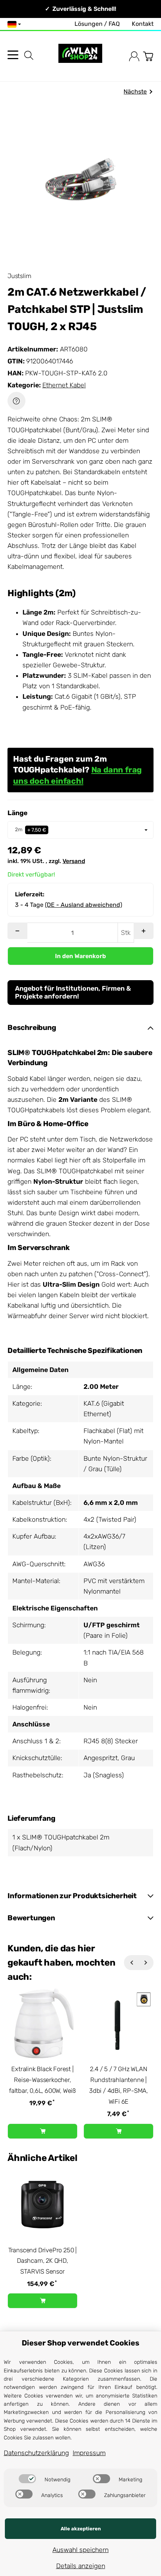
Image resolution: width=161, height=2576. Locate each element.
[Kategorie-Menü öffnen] (13, 55)
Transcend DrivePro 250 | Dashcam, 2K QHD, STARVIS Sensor (42, 2261)
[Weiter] (146, 1963)
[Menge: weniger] (17, 931)
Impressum (89, 2453)
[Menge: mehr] (144, 931)
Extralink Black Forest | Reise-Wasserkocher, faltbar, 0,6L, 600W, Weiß (42, 2080)
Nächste (135, 92)
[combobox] (80, 830)
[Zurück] (131, 1963)
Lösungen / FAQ (97, 24)
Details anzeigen (81, 2566)
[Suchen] (29, 55)
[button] (80, 1028)
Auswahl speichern (80, 2550)
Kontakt (143, 24)
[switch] (27, 2479)
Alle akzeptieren (81, 2529)
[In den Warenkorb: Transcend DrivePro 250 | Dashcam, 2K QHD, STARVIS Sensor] (42, 2301)
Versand (74, 861)
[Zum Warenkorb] (148, 56)
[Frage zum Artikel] (16, 401)
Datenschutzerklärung (36, 2453)
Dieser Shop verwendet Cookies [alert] (80, 2343)
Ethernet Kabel (64, 385)
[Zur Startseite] (80, 56)
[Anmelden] (134, 56)
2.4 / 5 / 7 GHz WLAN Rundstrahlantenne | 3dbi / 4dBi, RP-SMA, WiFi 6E (119, 2085)
